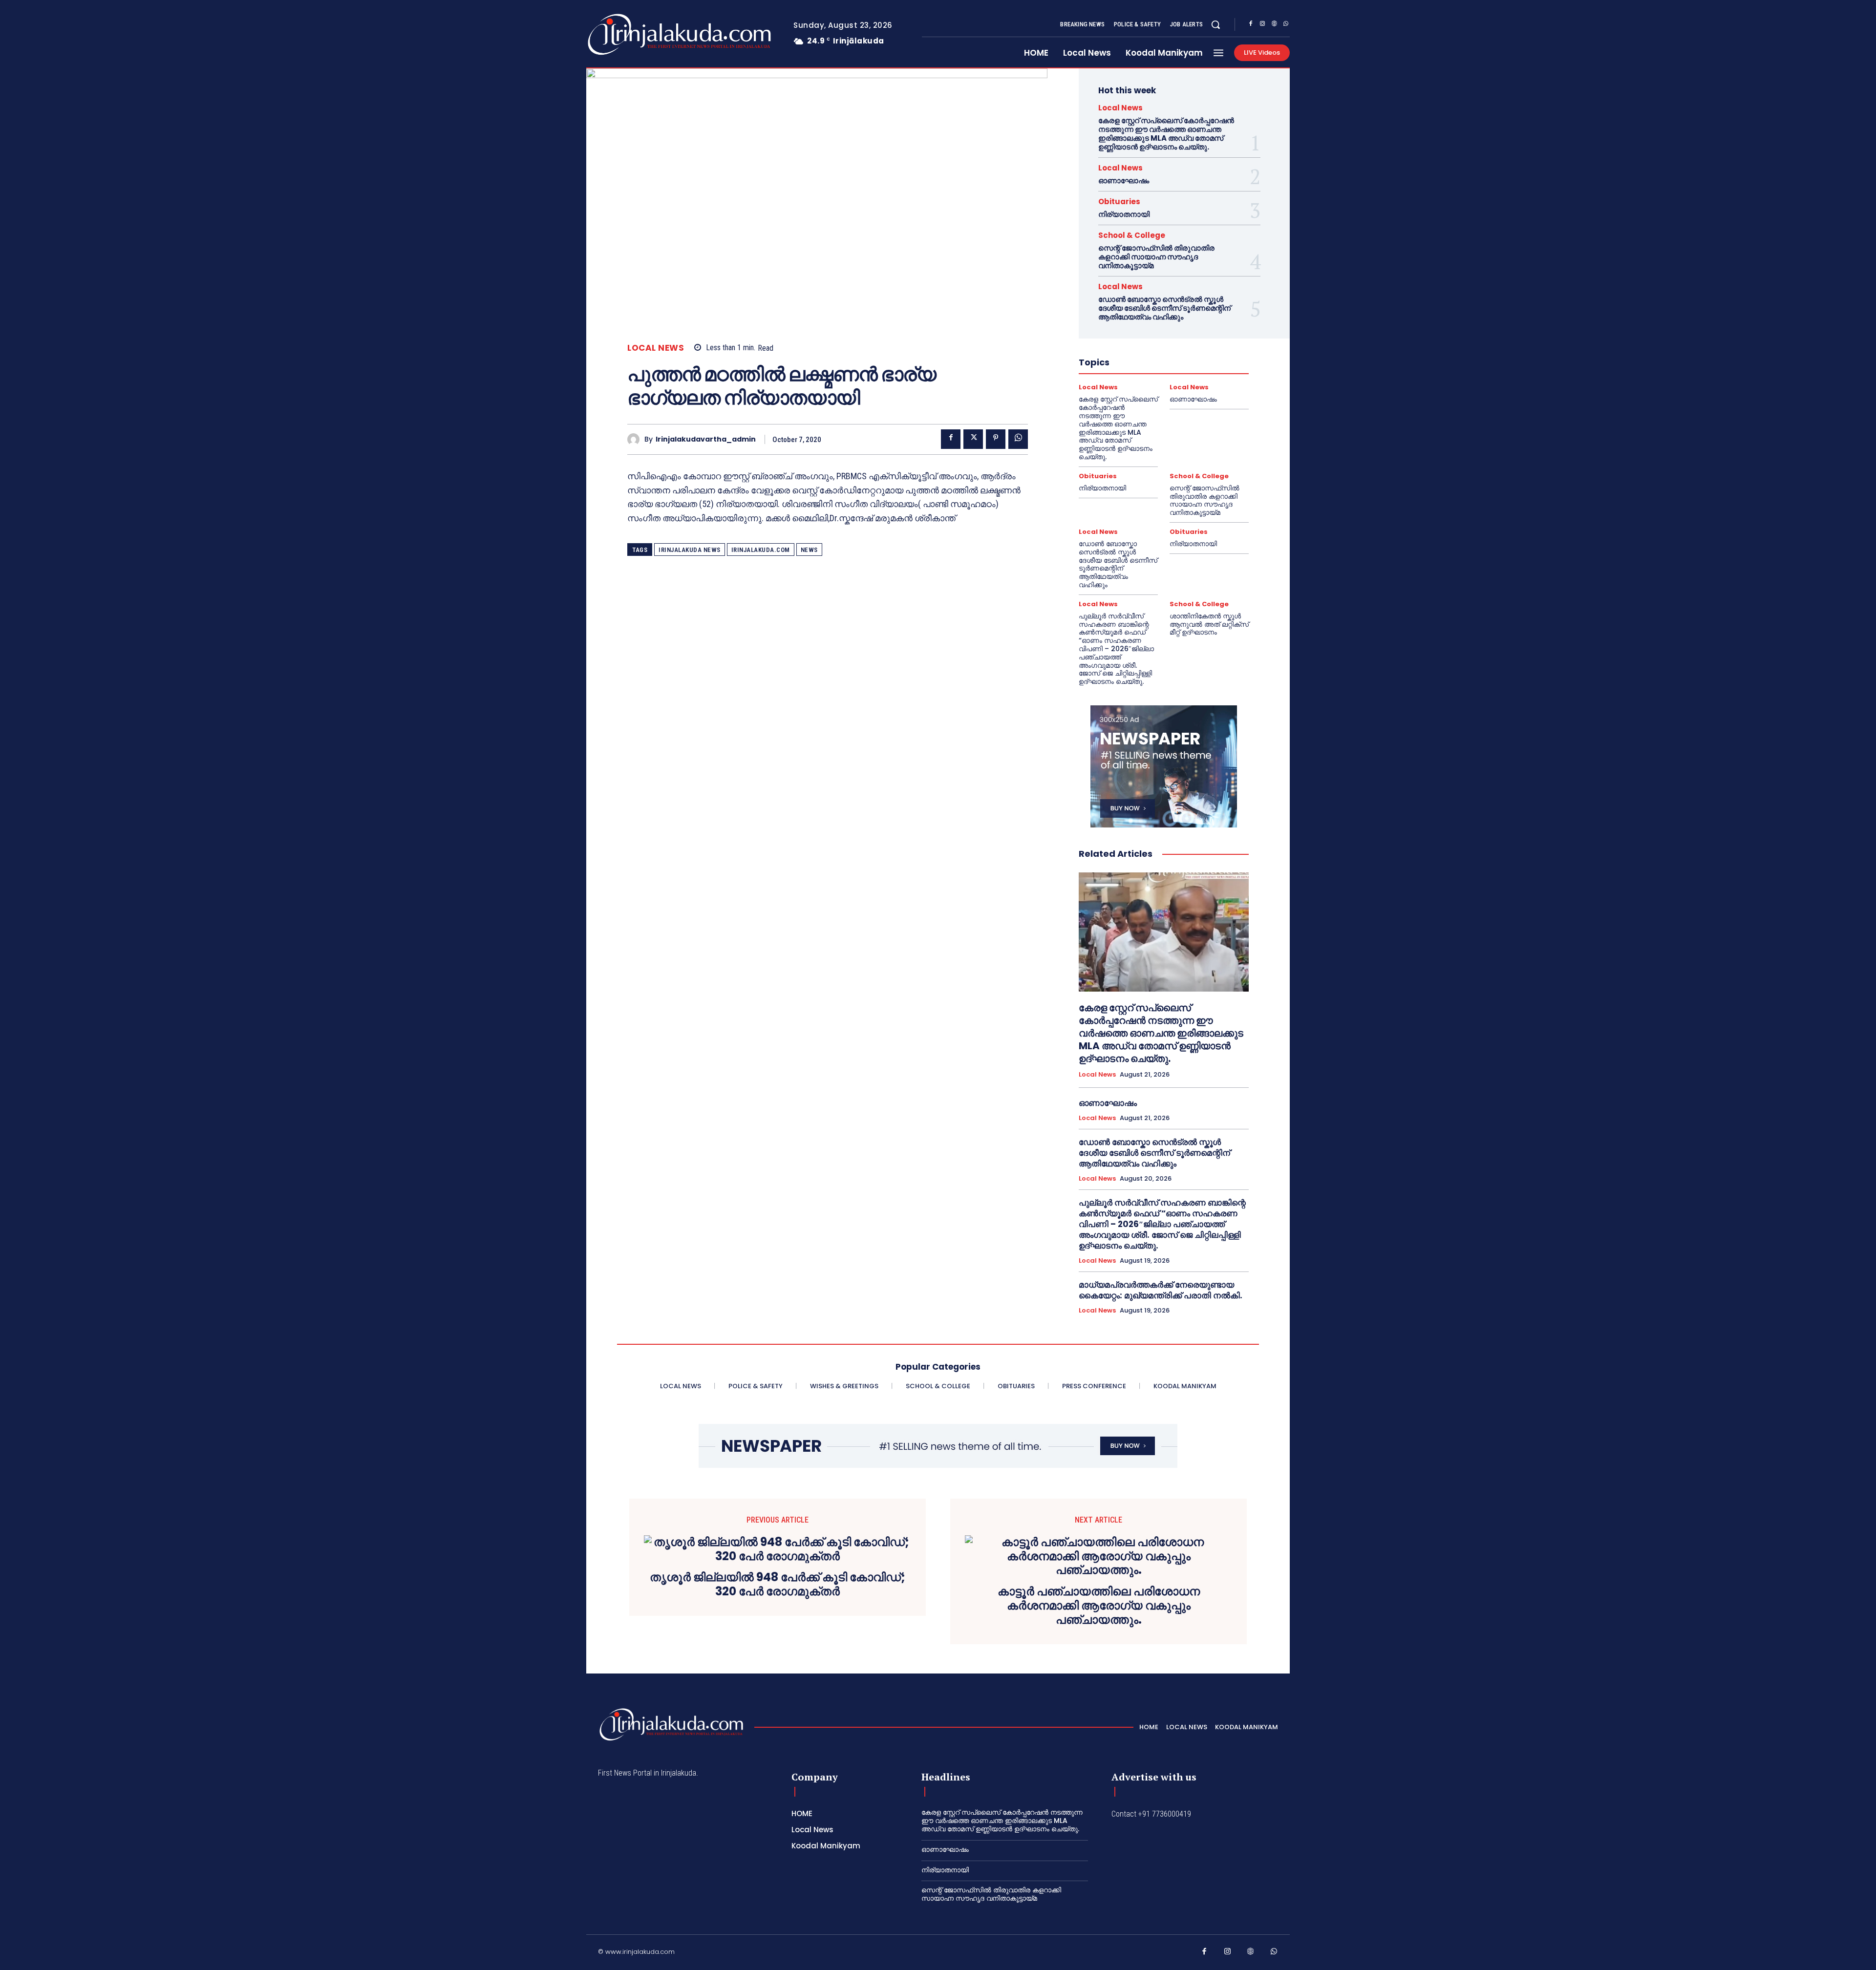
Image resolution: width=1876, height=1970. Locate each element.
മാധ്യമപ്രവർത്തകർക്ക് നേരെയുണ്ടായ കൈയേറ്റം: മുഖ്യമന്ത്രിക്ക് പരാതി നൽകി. (1161, 1290)
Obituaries (1119, 201)
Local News (656, 348)
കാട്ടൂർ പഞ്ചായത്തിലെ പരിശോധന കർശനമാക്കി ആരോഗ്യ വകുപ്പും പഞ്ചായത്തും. (1099, 1606)
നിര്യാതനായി (1124, 214)
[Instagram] (1262, 25)
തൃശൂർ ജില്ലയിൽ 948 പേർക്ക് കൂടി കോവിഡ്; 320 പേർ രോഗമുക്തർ (778, 1585)
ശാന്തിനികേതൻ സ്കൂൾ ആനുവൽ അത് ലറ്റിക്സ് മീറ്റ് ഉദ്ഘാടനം (1209, 624)
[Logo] (641, 34)
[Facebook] (1251, 25)
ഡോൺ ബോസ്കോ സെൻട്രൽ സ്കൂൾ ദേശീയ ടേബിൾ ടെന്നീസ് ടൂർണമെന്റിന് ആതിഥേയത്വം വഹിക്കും (1164, 308)
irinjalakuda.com (761, 550)
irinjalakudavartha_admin (706, 439)
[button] (1215, 24)
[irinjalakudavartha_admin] (636, 439)
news (809, 550)
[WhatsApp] (1286, 25)
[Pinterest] (996, 439)
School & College (1132, 235)
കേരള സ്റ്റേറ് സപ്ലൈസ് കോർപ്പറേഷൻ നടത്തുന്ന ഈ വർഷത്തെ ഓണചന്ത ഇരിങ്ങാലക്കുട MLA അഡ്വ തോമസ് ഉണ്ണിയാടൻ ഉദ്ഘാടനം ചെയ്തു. (1166, 134)
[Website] (1274, 25)
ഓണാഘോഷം (1124, 180)
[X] (973, 439)
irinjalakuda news (690, 550)
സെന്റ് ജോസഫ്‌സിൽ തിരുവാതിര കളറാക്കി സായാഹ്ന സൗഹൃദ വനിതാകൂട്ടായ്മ (1156, 257)
